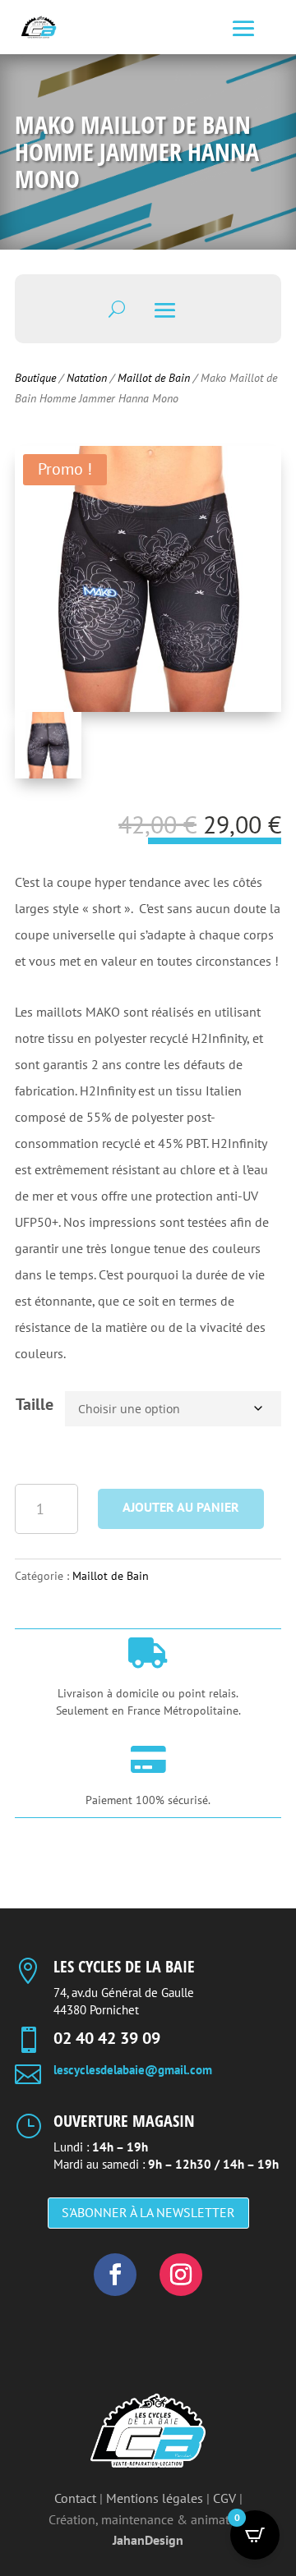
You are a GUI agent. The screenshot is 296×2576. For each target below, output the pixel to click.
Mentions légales (155, 2498)
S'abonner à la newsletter (148, 2212)
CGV (224, 2498)
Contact (75, 2498)
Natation (87, 378)
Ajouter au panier (181, 1507)
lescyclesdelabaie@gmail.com (133, 2070)
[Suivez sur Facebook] (115, 2275)
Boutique (35, 378)
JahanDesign (148, 2540)
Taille (35, 1404)
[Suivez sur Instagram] (181, 2275)
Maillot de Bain (154, 378)
